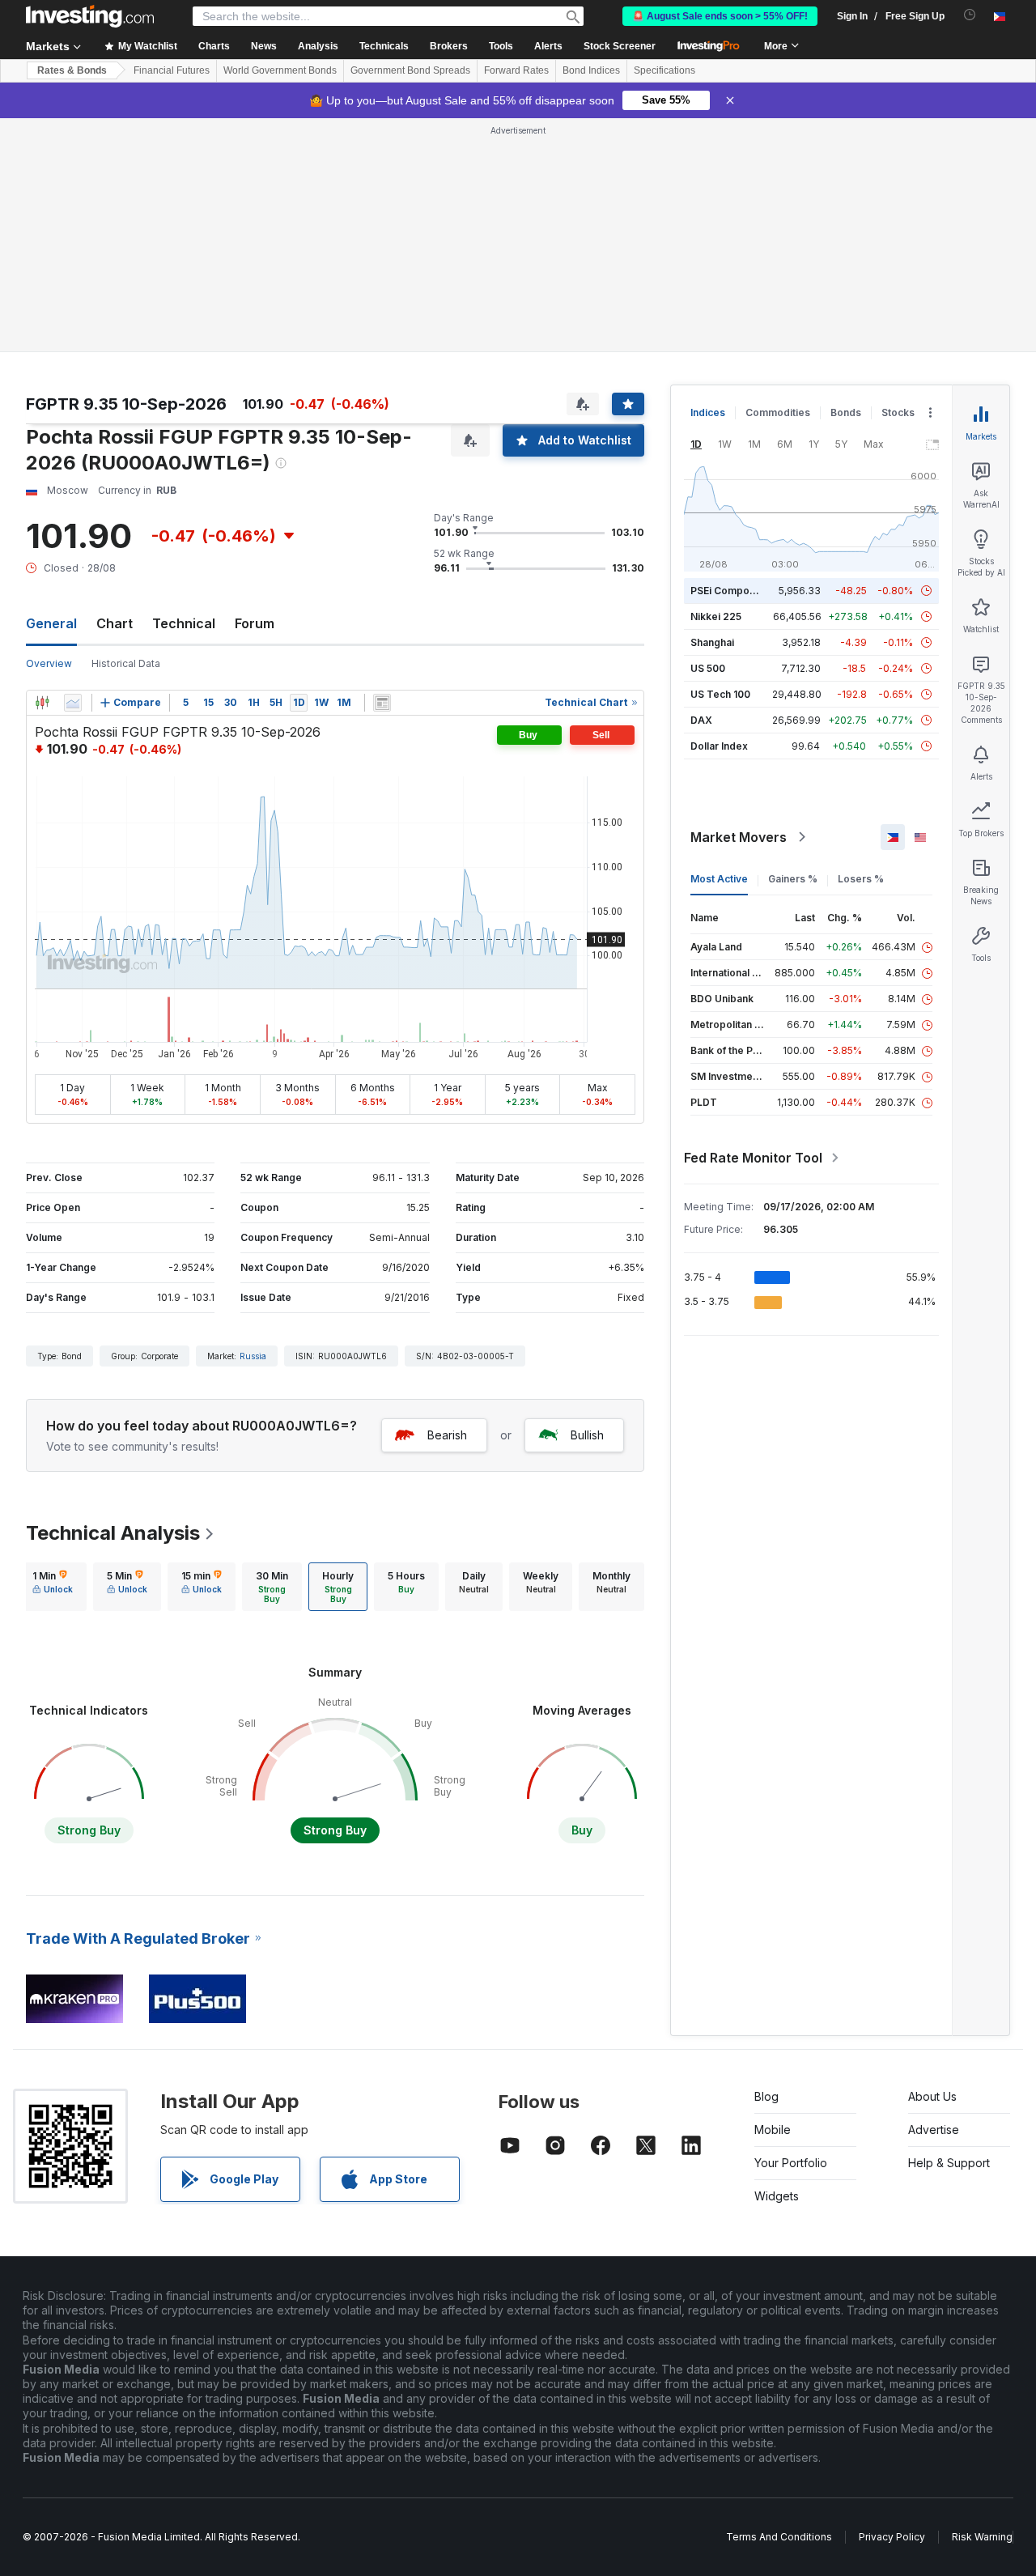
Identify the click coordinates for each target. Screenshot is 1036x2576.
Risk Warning (982, 2537)
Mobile (773, 2130)
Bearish (447, 1435)
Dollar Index (719, 746)
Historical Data (126, 663)
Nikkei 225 (716, 616)
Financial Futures (172, 70)
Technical (184, 623)
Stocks (898, 412)
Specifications (664, 70)
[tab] (53, 1587)
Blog (766, 2096)
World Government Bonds (280, 70)
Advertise (934, 2130)
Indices (708, 412)
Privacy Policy (892, 2537)
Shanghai (712, 642)
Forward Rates (516, 70)
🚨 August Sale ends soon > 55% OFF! (720, 16)
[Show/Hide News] (382, 703)
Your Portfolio (791, 2163)
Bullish (587, 1435)
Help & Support (949, 2163)
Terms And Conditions (779, 2537)
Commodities (778, 412)
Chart (115, 623)
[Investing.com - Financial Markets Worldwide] (90, 16)
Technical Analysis (113, 1533)
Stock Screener (620, 46)
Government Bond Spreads (410, 70)
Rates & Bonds (72, 70)
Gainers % (793, 879)
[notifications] (970, 15)
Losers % (861, 879)
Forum (255, 623)
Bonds (846, 412)
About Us (932, 2096)
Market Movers (739, 837)
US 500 (708, 668)
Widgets (777, 2196)
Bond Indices (591, 70)
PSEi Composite (729, 591)
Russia (253, 1356)
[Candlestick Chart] (42, 703)
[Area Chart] (73, 703)
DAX (701, 720)
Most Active (719, 879)
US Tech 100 (720, 694)
